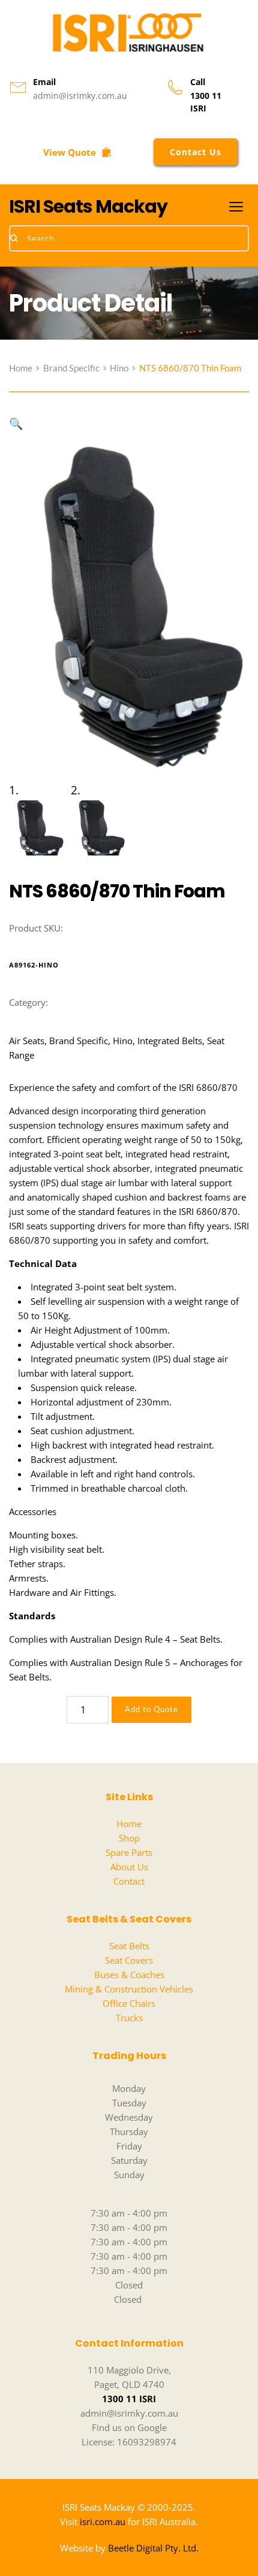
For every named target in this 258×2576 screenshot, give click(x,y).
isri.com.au (103, 2521)
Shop (129, 1838)
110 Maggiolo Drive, (129, 2370)
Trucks (129, 2018)
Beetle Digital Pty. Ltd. (153, 2548)
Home (129, 1824)
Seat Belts (129, 1946)
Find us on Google (129, 2427)
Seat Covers (129, 1960)
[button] (236, 206)
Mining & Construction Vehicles (129, 1989)
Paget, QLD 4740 (129, 2384)
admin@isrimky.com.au (80, 96)
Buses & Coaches (129, 1975)
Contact (129, 1881)
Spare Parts (129, 1852)
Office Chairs (129, 2003)
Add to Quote (151, 1709)
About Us (129, 1867)
